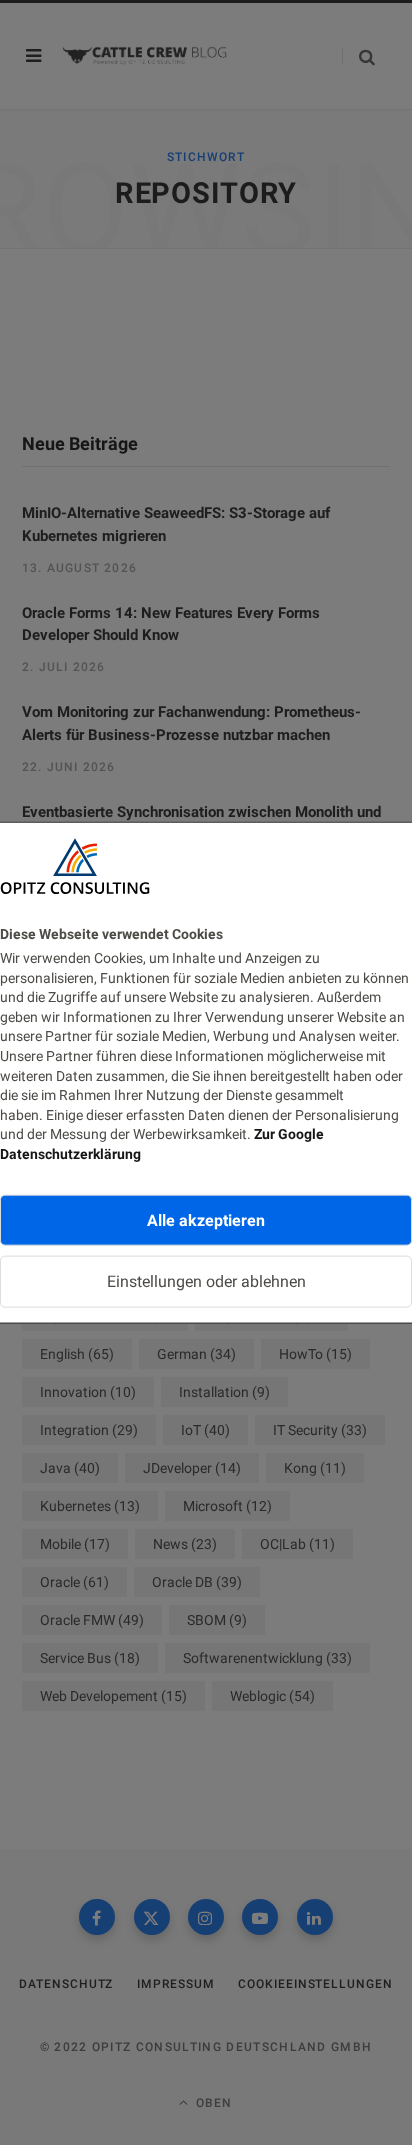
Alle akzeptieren (206, 1219)
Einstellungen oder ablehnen (206, 1281)
